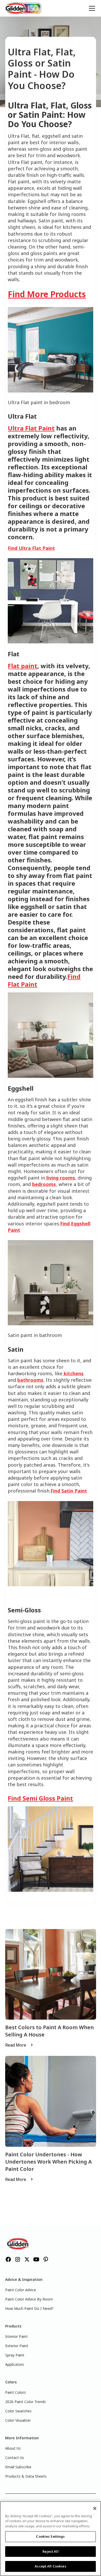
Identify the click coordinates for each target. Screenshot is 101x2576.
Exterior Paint (17, 2346)
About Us (13, 2448)
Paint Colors (16, 2392)
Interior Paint (16, 2336)
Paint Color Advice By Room (29, 2299)
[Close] (95, 2508)
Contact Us (15, 2458)
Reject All (50, 2551)
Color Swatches (18, 2411)
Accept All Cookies (50, 2566)
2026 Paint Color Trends (26, 2402)
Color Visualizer (18, 2420)
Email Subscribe (18, 2467)
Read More (16, 2045)
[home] (23, 8)
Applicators (15, 2364)
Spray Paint (15, 2355)
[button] (91, 8)
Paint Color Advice (21, 2290)
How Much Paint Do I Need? (29, 2308)
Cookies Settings (50, 2536)
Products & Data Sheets (26, 2476)
